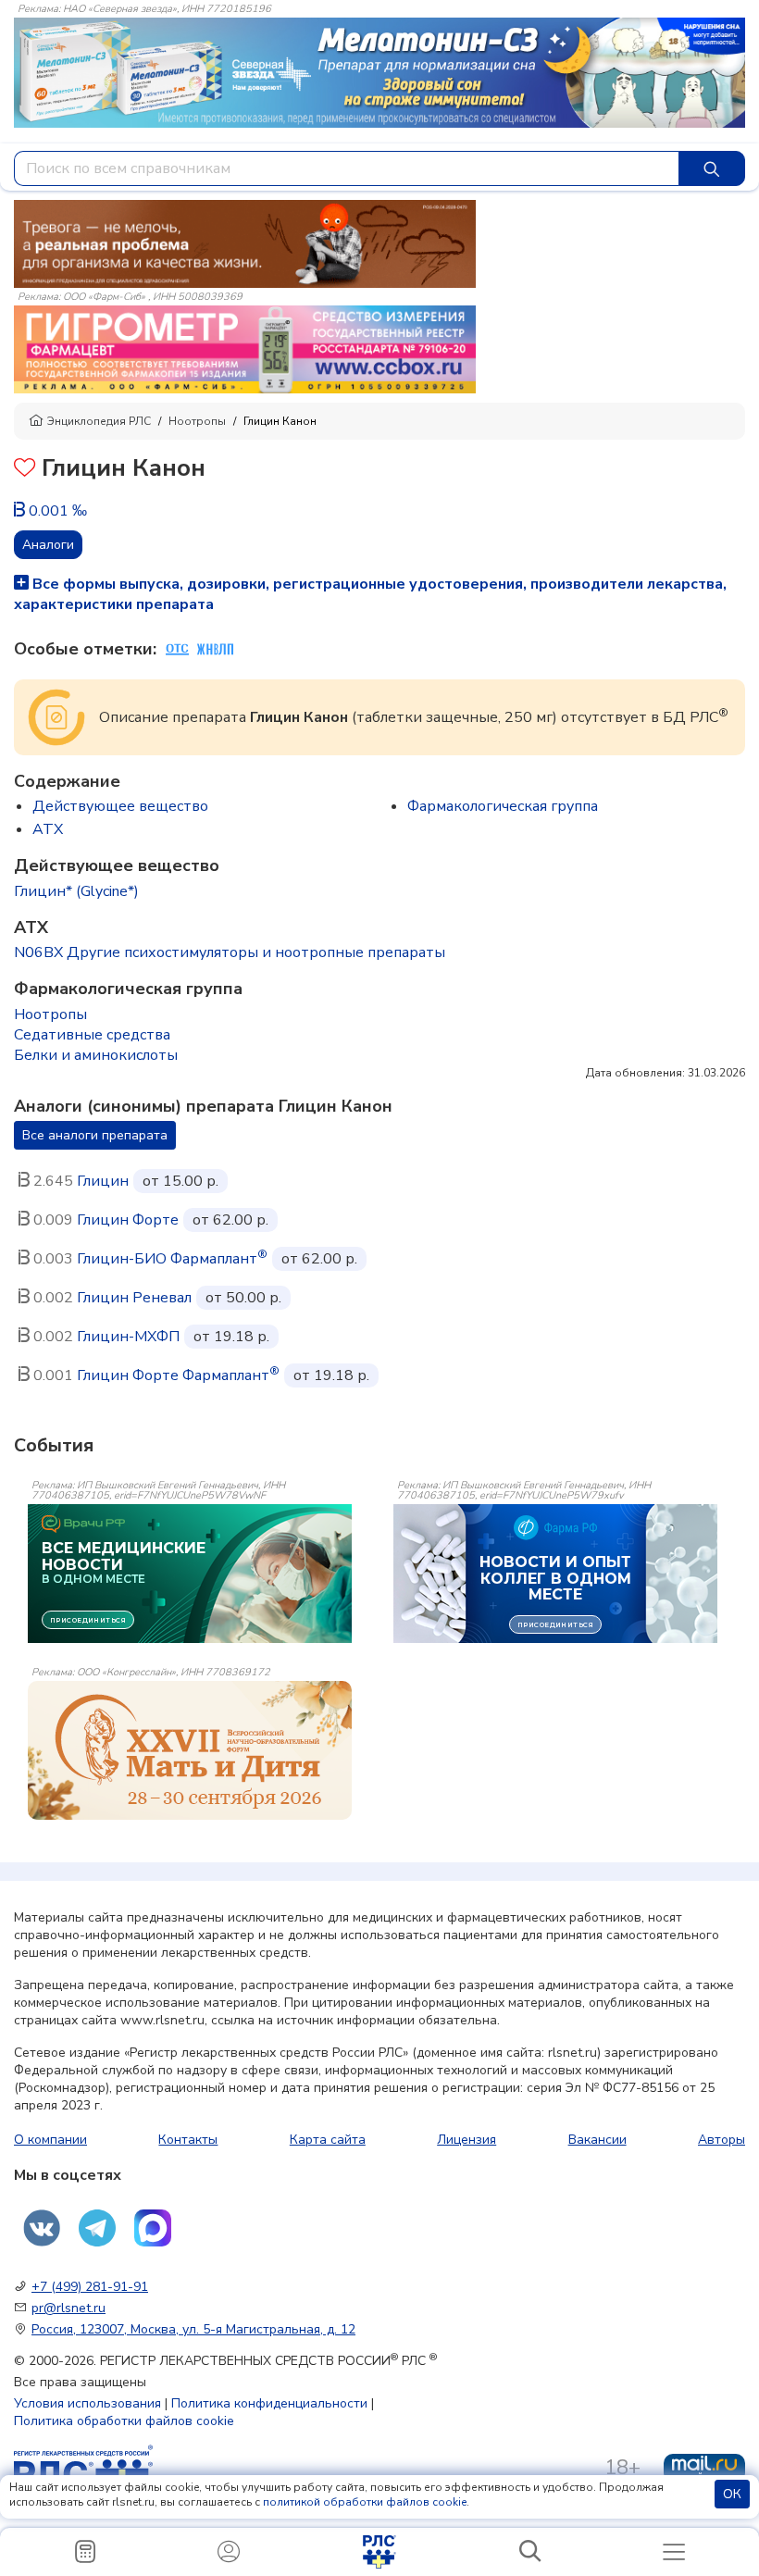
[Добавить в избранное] (25, 470)
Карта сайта (328, 2140)
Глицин (103, 1181)
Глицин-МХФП (128, 1337)
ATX (48, 829)
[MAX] (153, 2228)
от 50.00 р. (243, 1298)
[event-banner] (190, 1750)
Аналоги (48, 545)
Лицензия (467, 2140)
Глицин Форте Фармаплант (178, 1375)
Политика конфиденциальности (269, 2403)
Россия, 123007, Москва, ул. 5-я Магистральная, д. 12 (193, 2329)
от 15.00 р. (180, 1181)
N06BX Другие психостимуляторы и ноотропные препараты (230, 952)
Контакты (188, 2140)
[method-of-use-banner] (245, 243)
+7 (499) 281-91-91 (90, 2287)
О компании (50, 2140)
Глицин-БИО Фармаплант (172, 1259)
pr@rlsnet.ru (68, 2308)
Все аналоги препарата (95, 1135)
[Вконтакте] (42, 2228)
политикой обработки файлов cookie (365, 2502)
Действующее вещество (120, 806)
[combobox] (347, 168)
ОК (732, 2494)
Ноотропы (197, 421)
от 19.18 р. (231, 1337)
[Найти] (712, 168)
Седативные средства (92, 1035)
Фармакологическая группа (503, 806)
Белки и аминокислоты (96, 1055)
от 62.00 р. (230, 1220)
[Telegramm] (97, 2228)
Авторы (722, 2140)
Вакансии (597, 2140)
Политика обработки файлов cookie (124, 2421)
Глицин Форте (128, 1220)
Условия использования (87, 2403)
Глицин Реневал (134, 1298)
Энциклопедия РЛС (99, 421)
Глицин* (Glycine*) (76, 891)
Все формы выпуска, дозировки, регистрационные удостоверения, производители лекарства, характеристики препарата (370, 594)
